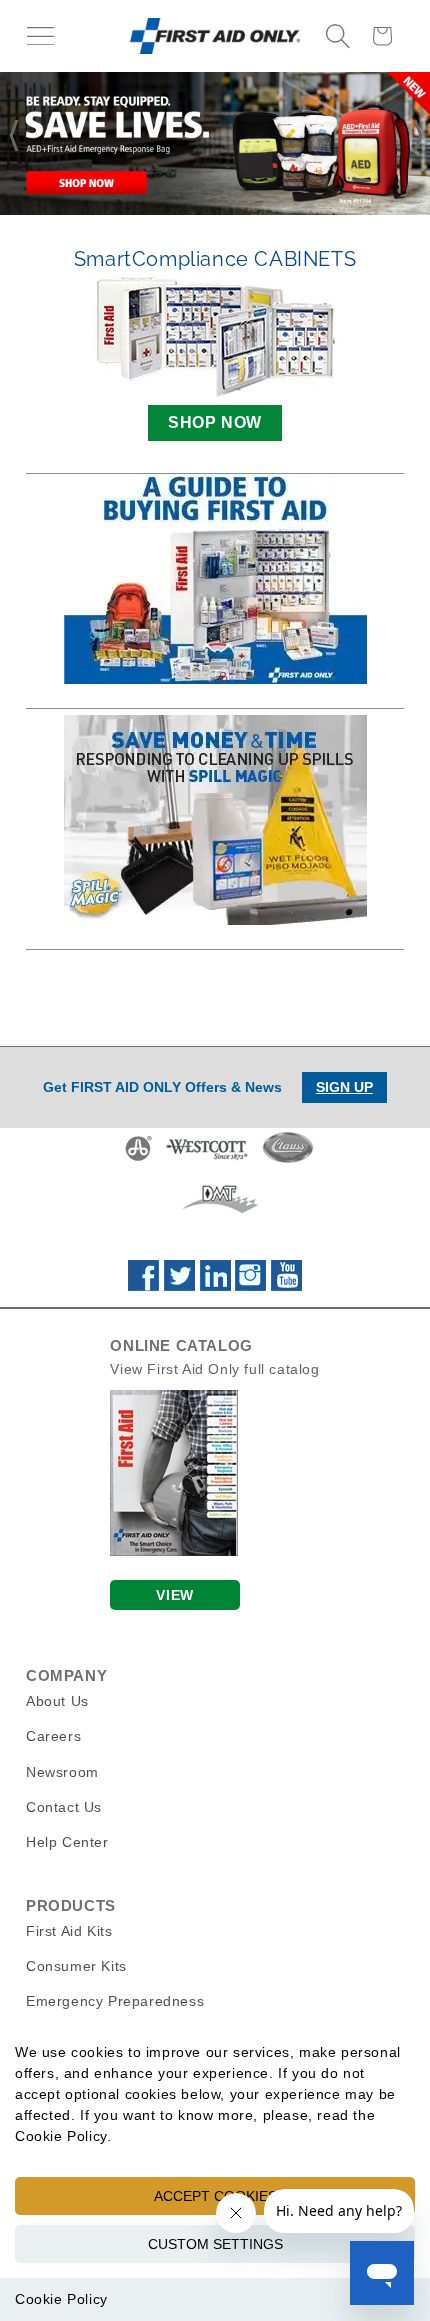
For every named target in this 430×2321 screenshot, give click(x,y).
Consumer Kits (76, 1966)
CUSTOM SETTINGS (215, 2244)
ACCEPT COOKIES (215, 2196)
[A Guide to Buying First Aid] (215, 579)
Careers (53, 1736)
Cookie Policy (61, 2299)
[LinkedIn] (215, 1286)
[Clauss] (288, 1160)
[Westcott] (207, 1160)
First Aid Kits (69, 1931)
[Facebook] (143, 1286)
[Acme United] (138, 1160)
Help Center (67, 1842)
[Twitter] (179, 1286)
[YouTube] (286, 1286)
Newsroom (62, 1772)
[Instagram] (250, 1286)
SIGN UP (344, 1087)
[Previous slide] (11, 136)
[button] (40, 36)
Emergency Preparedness (115, 2001)
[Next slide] (419, 136)
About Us (57, 1701)
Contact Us (64, 1807)
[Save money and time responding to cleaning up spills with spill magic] (215, 820)
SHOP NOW (215, 422)
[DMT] (219, 1213)
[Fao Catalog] (174, 1551)
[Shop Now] (215, 143)
